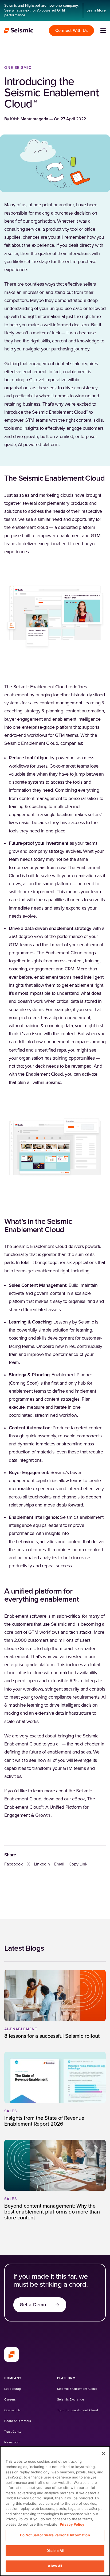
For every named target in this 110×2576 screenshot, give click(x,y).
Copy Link (78, 1864)
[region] (55, 2511)
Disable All (55, 2551)
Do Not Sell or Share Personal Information (55, 2535)
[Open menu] (103, 31)
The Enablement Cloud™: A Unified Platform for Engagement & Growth (50, 1807)
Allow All (55, 2566)
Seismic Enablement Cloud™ (61, 412)
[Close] (104, 2454)
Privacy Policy (72, 2524)
